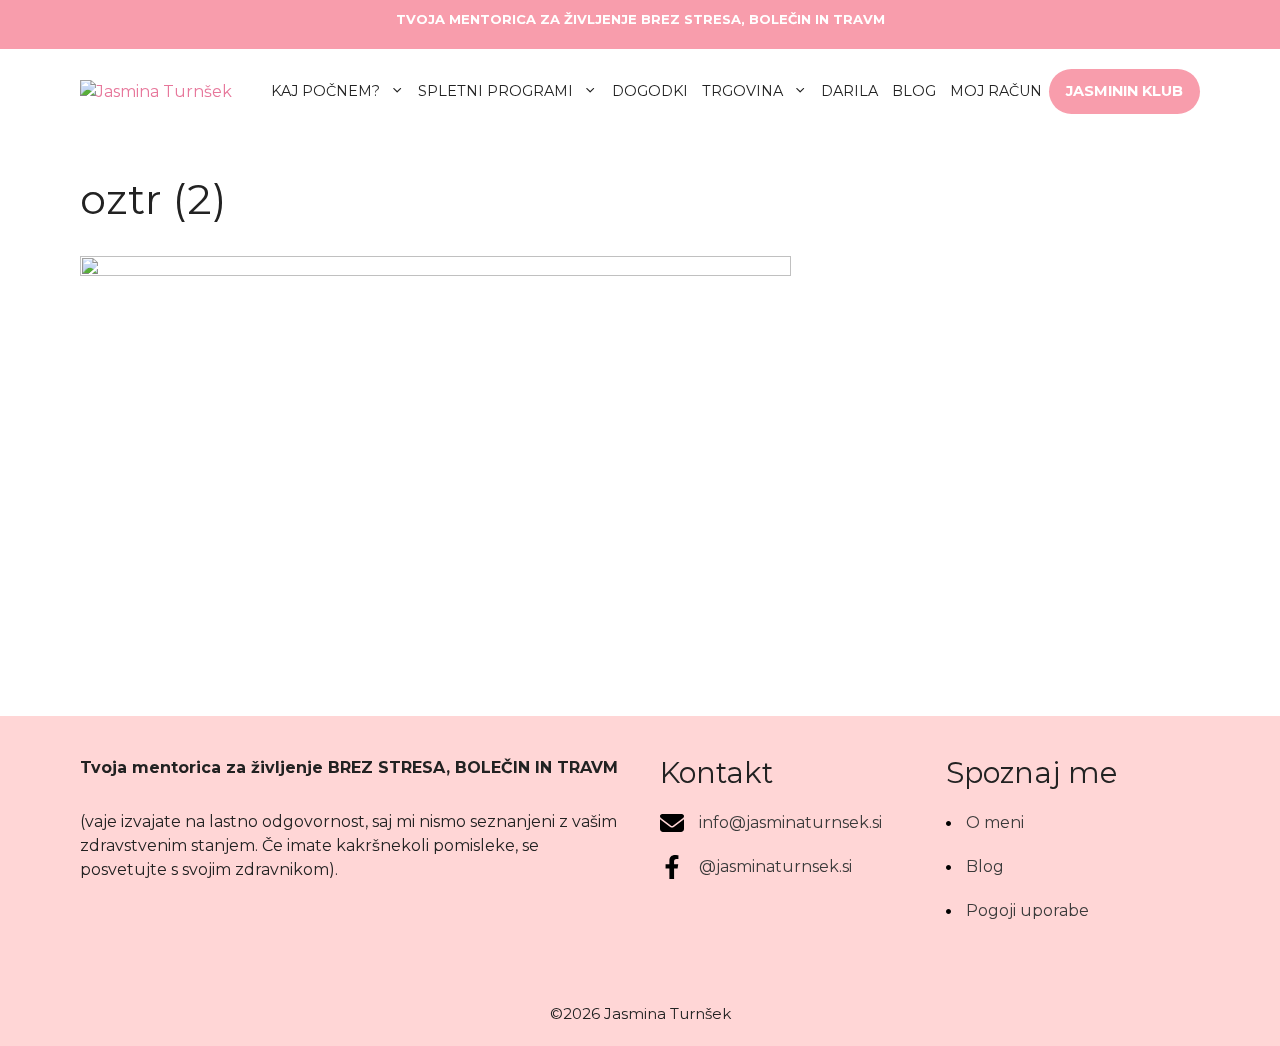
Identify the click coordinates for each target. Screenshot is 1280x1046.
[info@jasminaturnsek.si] (771, 823)
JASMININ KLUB (1124, 91)
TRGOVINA (742, 91)
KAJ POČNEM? (325, 91)
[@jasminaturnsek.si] (756, 867)
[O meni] (985, 823)
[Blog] (975, 867)
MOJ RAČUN (996, 91)
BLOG (914, 91)
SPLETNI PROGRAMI (495, 91)
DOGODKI (650, 91)
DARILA (849, 91)
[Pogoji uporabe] (1017, 911)
